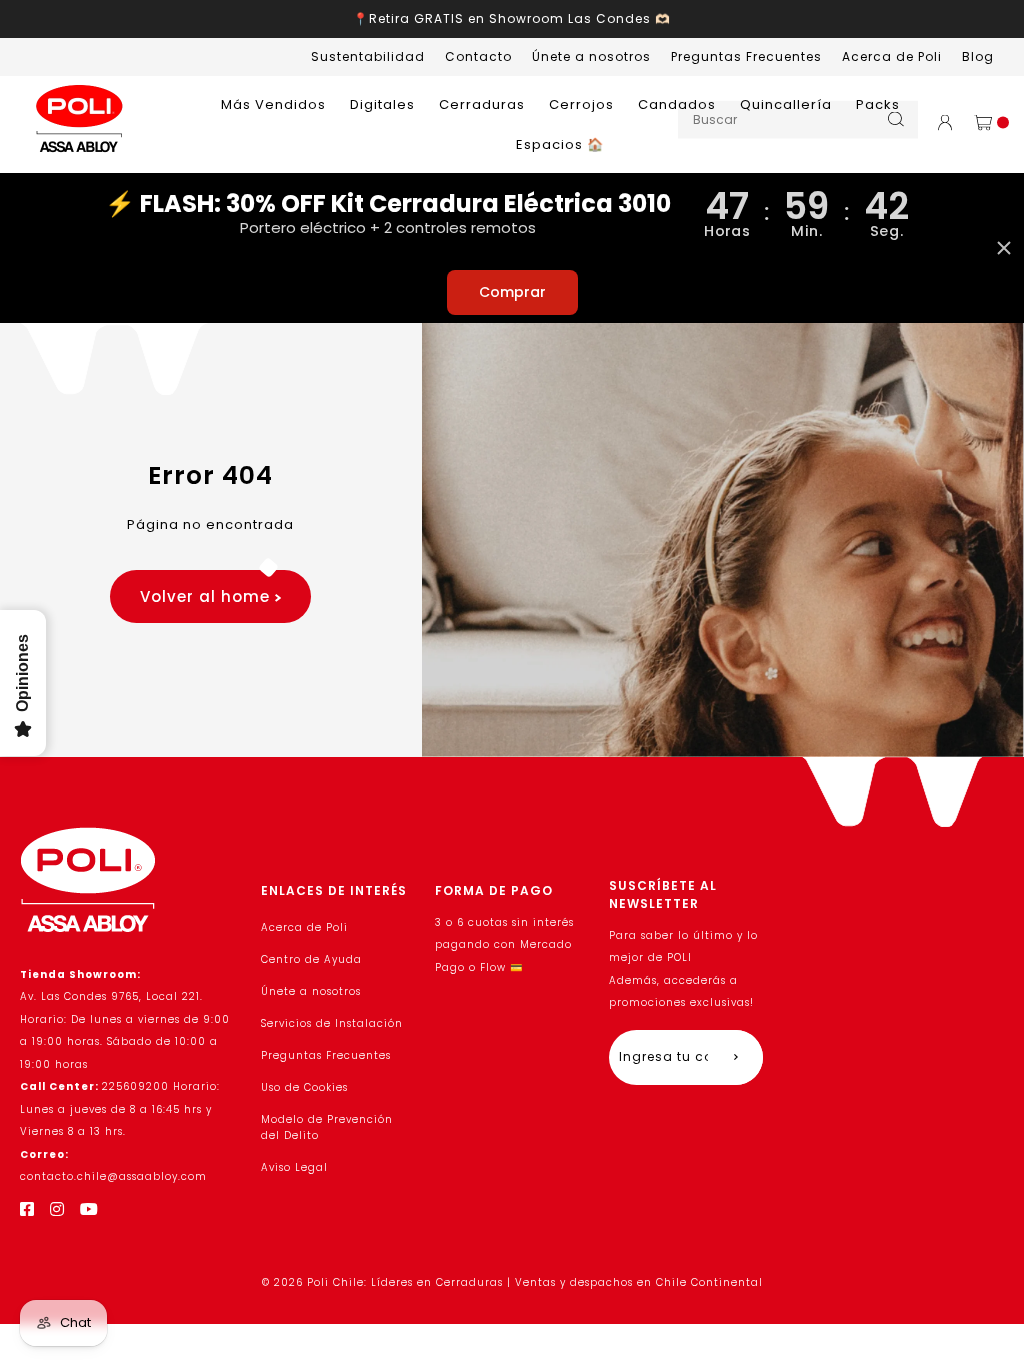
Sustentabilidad (368, 56)
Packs (878, 104)
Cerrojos (581, 104)
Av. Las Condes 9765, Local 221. (111, 996)
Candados (677, 104)
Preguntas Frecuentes (746, 56)
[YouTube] (89, 1209)
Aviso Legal (294, 1167)
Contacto (478, 56)
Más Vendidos (273, 104)
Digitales (382, 104)
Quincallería (786, 104)
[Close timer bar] (1004, 248)
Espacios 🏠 (560, 144)
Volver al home (207, 596)
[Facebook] (27, 1209)
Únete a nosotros (591, 56)
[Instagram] (57, 1209)
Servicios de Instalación (332, 1023)
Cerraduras (482, 104)
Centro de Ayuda (311, 959)
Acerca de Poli (892, 56)
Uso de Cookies (304, 1087)
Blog (978, 56)
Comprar (512, 292)
